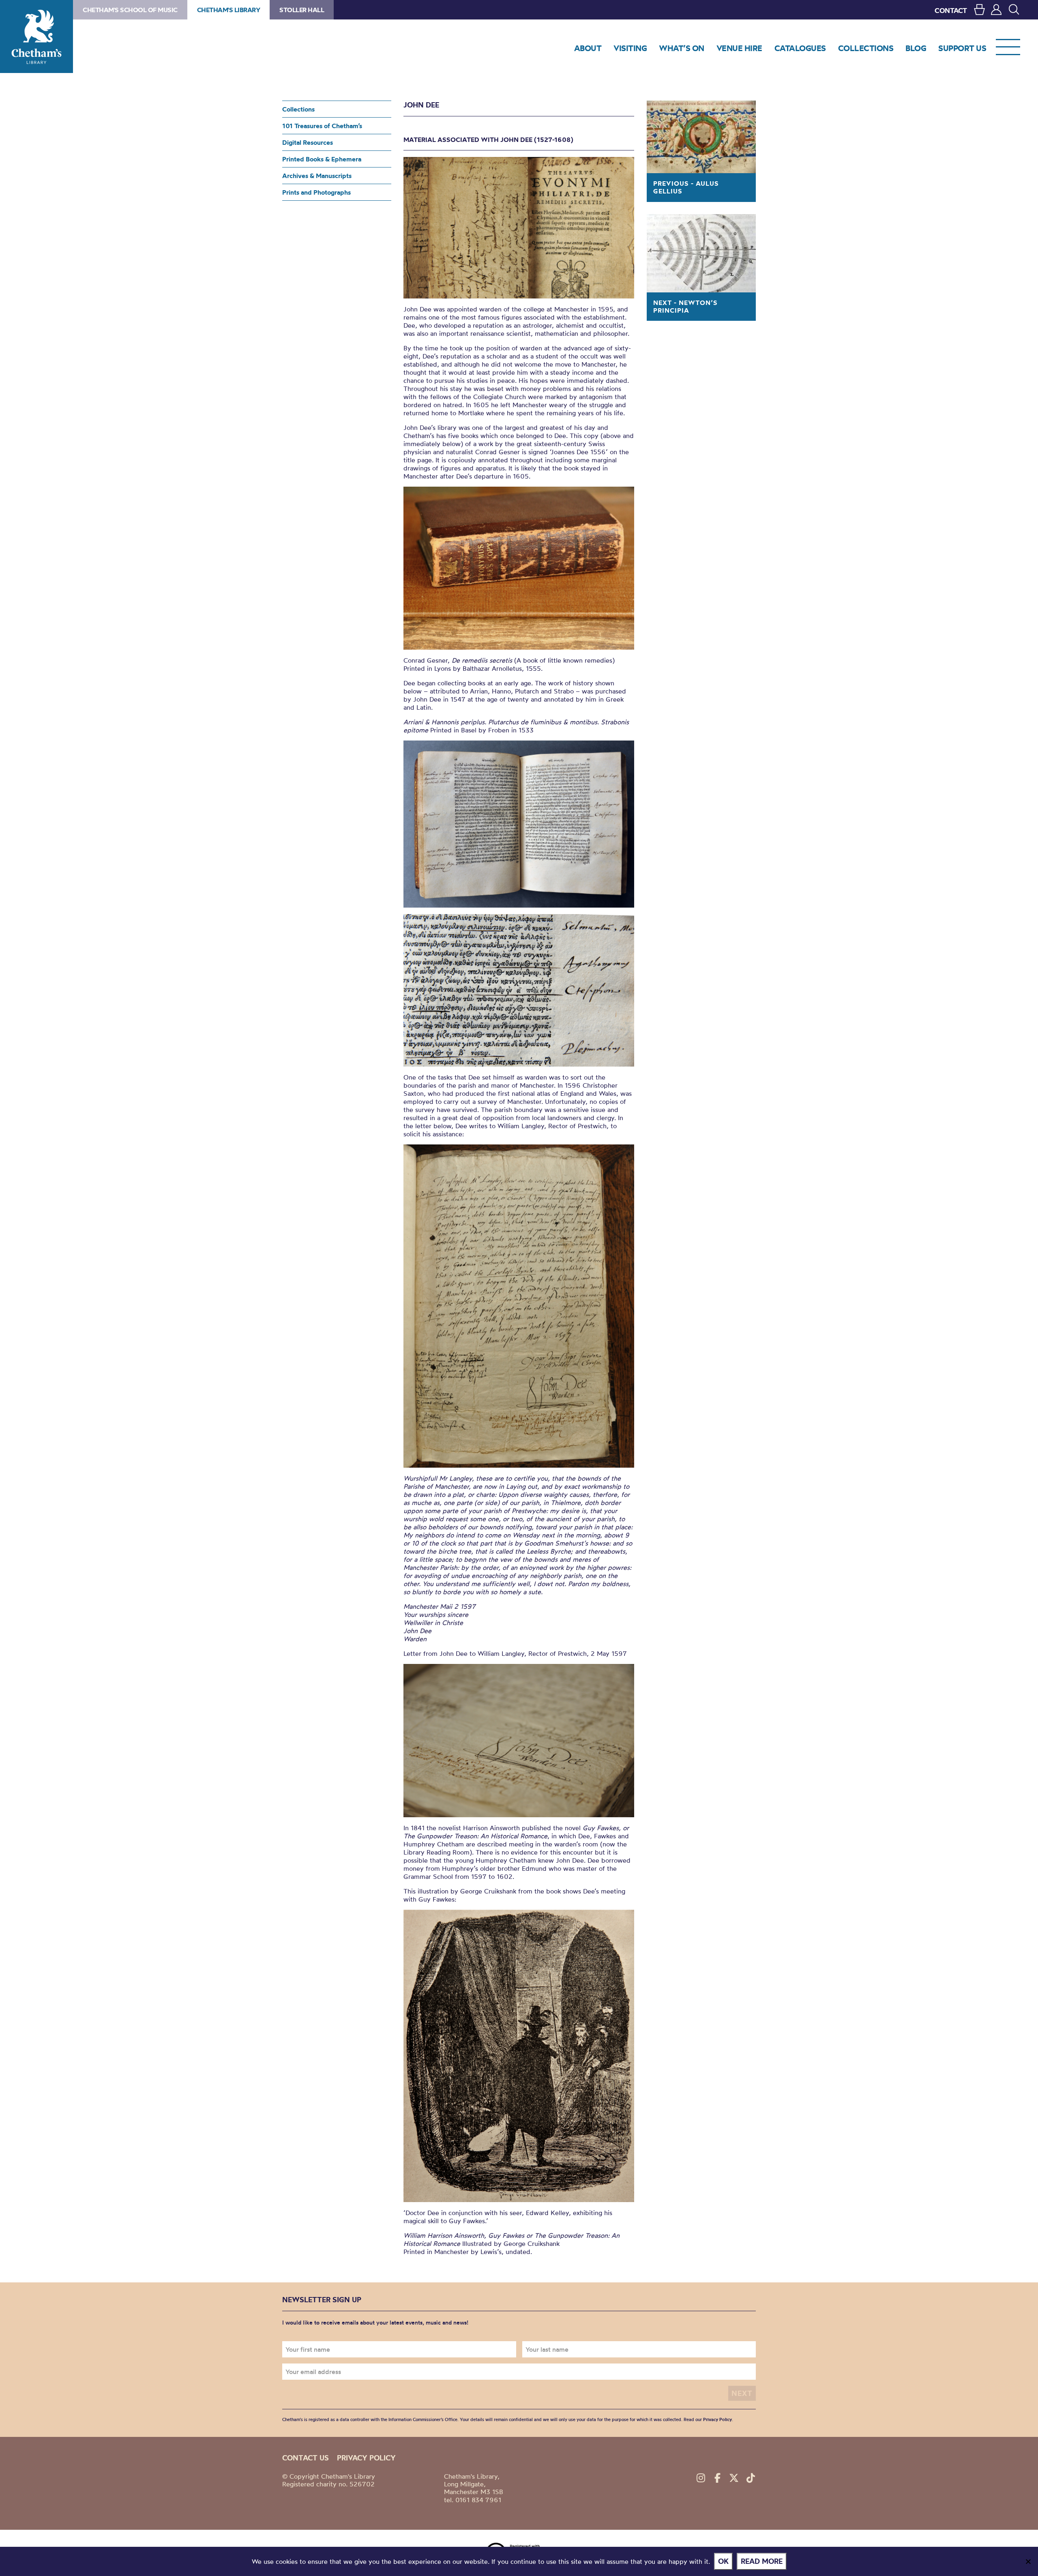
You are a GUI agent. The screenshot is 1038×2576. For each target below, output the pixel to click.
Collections (298, 109)
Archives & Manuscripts (317, 176)
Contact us (306, 2458)
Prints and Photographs (316, 192)
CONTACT (951, 10)
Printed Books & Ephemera (322, 159)
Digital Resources (308, 142)
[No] (1028, 2561)
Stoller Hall (302, 10)
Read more (762, 2561)
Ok (723, 2561)
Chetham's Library (36, 36)
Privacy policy (366, 2458)
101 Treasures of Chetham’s (322, 126)
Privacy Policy (717, 2419)
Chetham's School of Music (130, 10)
